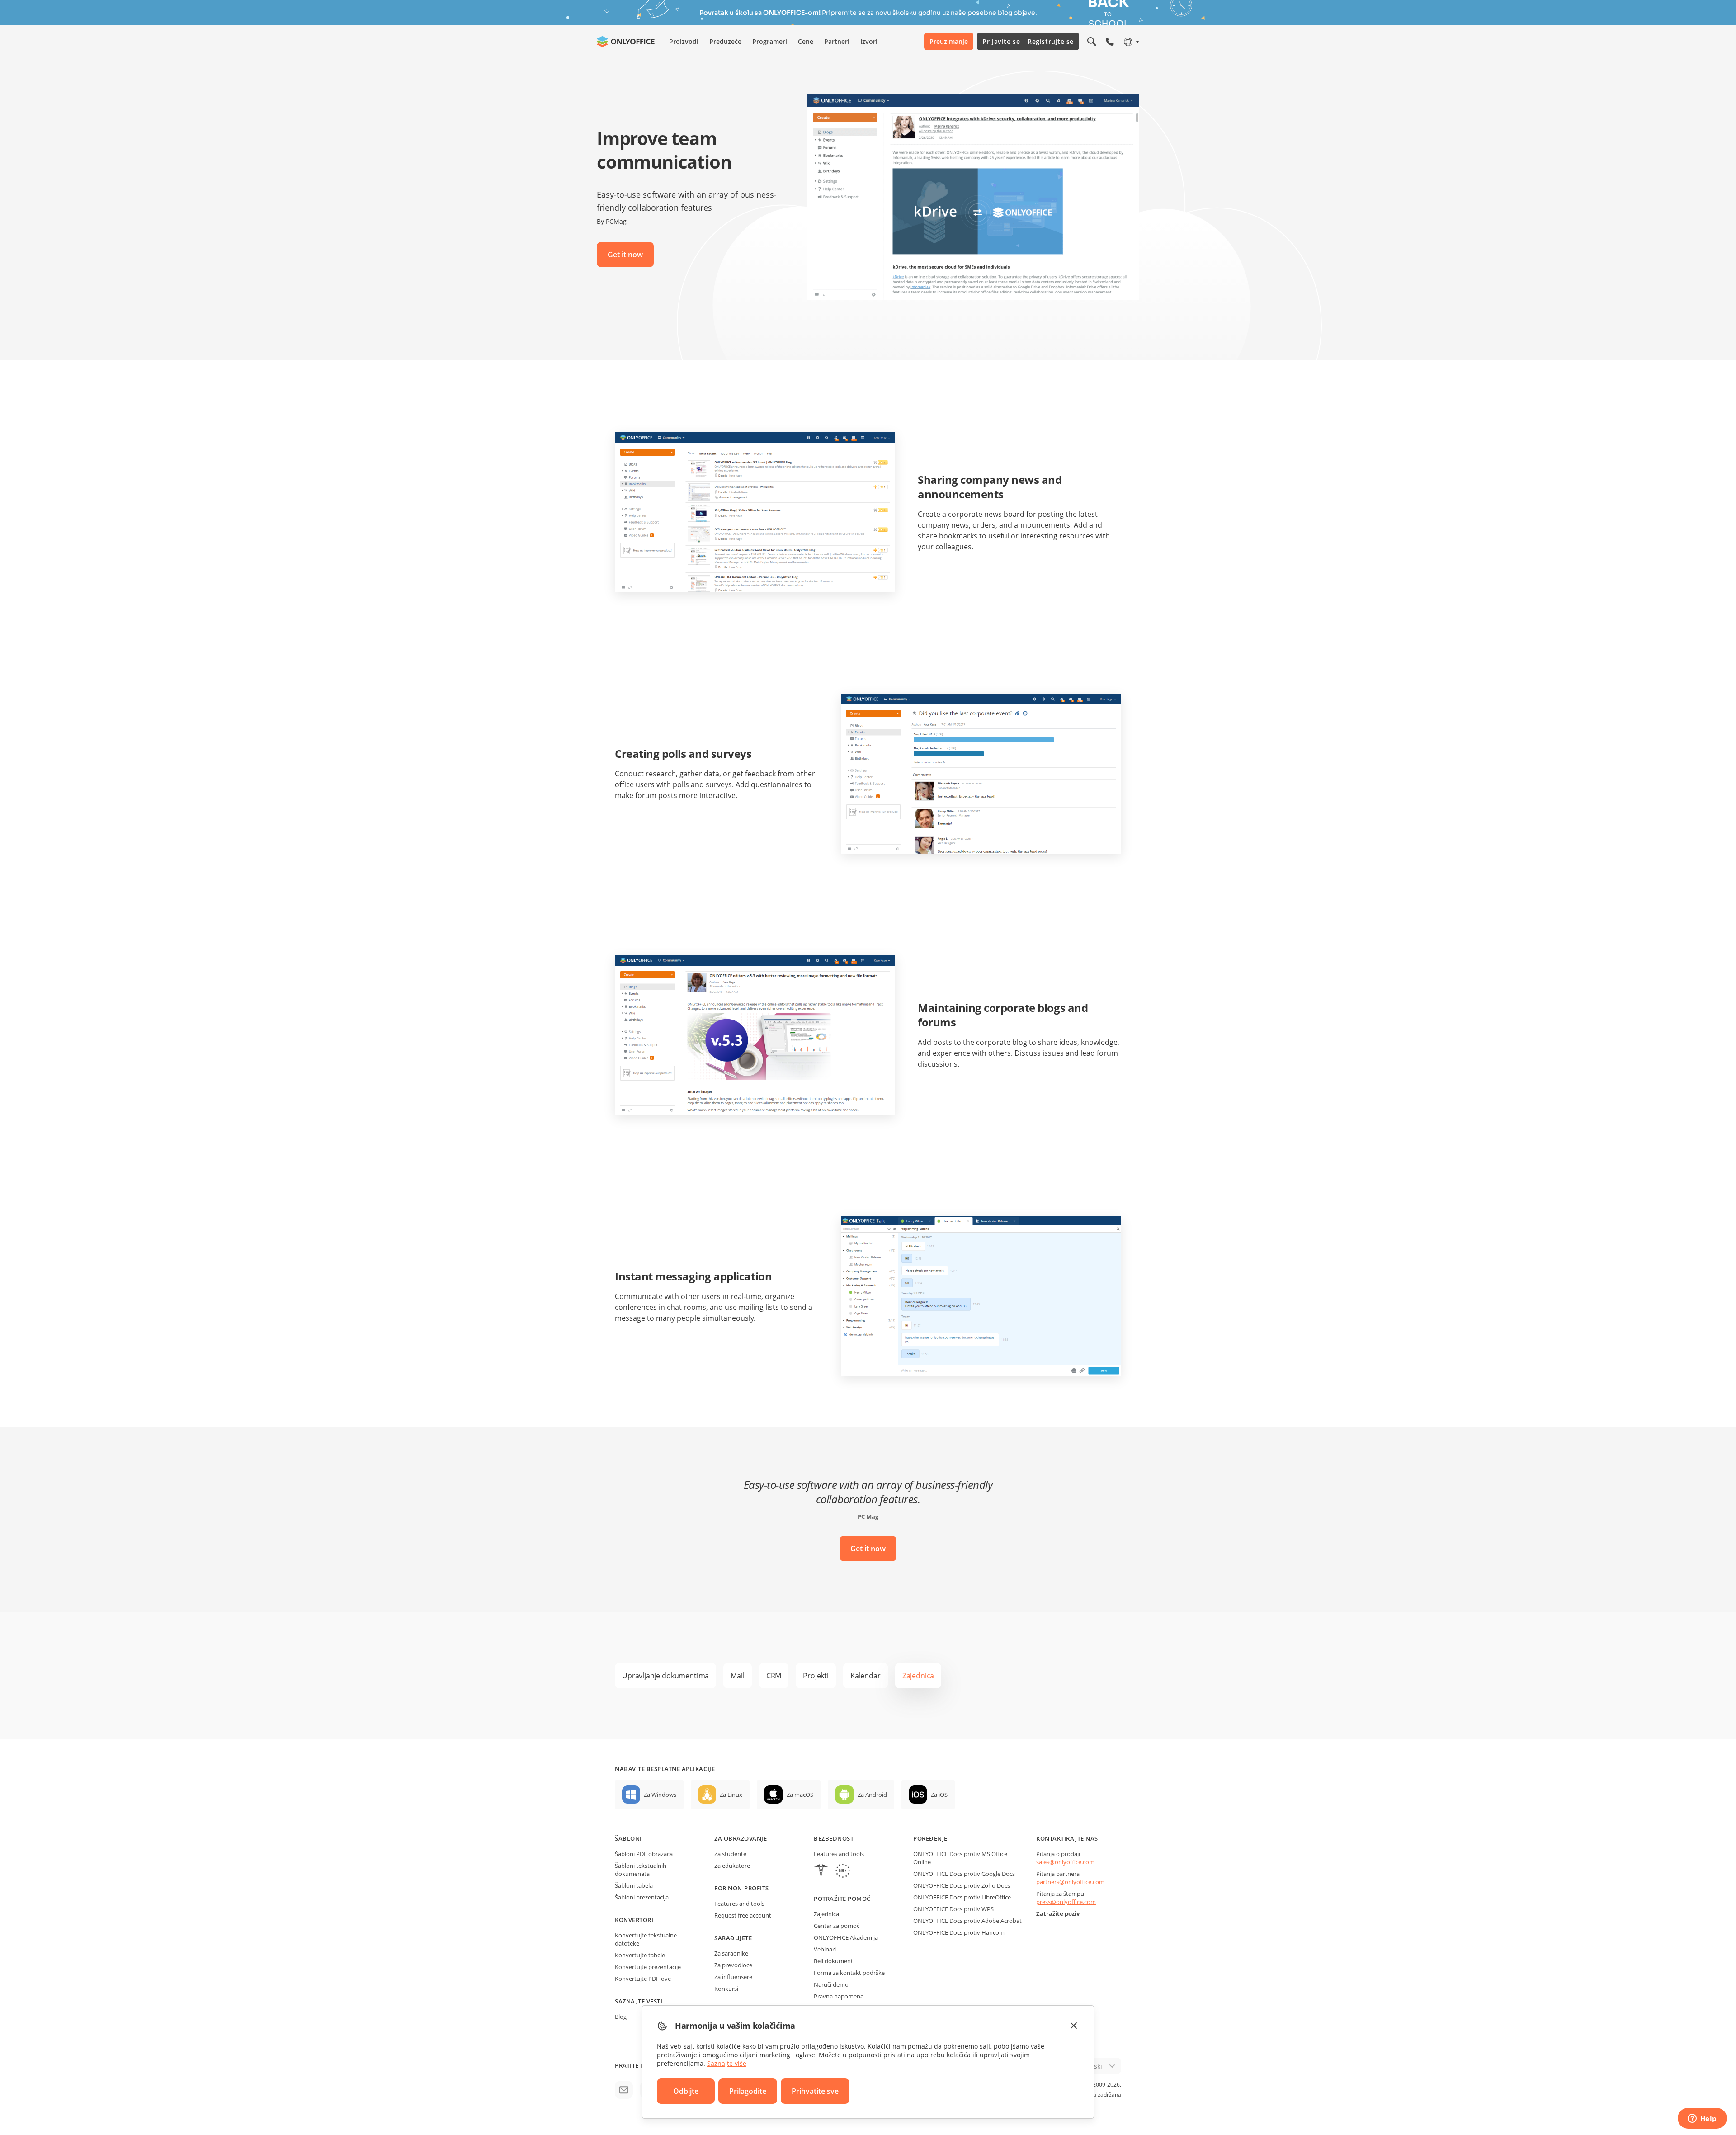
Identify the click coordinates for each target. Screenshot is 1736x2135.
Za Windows (660, 1795)
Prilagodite (748, 2091)
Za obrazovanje (741, 1838)
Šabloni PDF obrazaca (644, 1854)
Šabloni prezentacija (642, 1897)
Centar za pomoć (837, 1926)
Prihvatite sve (815, 2091)
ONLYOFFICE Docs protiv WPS (953, 1909)
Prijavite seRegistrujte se (1028, 41)
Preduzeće (725, 41)
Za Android (872, 1795)
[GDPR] (843, 1872)
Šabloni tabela (634, 1885)
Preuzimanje (949, 41)
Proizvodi (684, 41)
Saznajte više (727, 2063)
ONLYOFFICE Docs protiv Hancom (959, 1932)
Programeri (770, 41)
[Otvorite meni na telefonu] (1110, 42)
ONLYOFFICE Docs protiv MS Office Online (960, 1858)
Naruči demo (831, 1984)
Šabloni (628, 1838)
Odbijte (686, 2091)
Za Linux (731, 1795)
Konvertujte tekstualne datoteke (646, 1939)
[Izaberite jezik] (1131, 42)
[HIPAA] (821, 1872)
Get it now (625, 255)
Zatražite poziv (1058, 1913)
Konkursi (726, 1989)
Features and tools (739, 1904)
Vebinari (825, 1949)
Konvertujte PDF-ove (643, 1979)
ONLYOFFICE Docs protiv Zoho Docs (962, 1885)
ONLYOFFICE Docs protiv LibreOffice (962, 1897)
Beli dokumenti (834, 1961)
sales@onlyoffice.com (1065, 1862)
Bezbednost (834, 1838)
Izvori (869, 41)
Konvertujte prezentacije (648, 1967)
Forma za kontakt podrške (849, 1973)
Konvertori (634, 1920)
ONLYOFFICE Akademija (846, 1937)
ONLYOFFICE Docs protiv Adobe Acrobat (967, 1921)
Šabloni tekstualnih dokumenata (641, 1870)
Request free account (743, 1915)
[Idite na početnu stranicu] (626, 42)
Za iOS (939, 1795)
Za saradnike (731, 1953)
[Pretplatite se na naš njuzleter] (624, 2090)
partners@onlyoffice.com (1070, 1882)
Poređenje (930, 1838)
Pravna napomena (839, 1996)
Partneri (837, 41)
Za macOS (800, 1795)
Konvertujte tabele (640, 1955)
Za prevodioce (733, 1965)
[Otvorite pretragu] (1092, 42)
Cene (806, 41)
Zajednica (826, 1914)
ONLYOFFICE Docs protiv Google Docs (964, 1874)
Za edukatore (732, 1866)
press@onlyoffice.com (1066, 1902)
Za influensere (733, 1977)
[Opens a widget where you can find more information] (1702, 2119)
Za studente (730, 1854)
